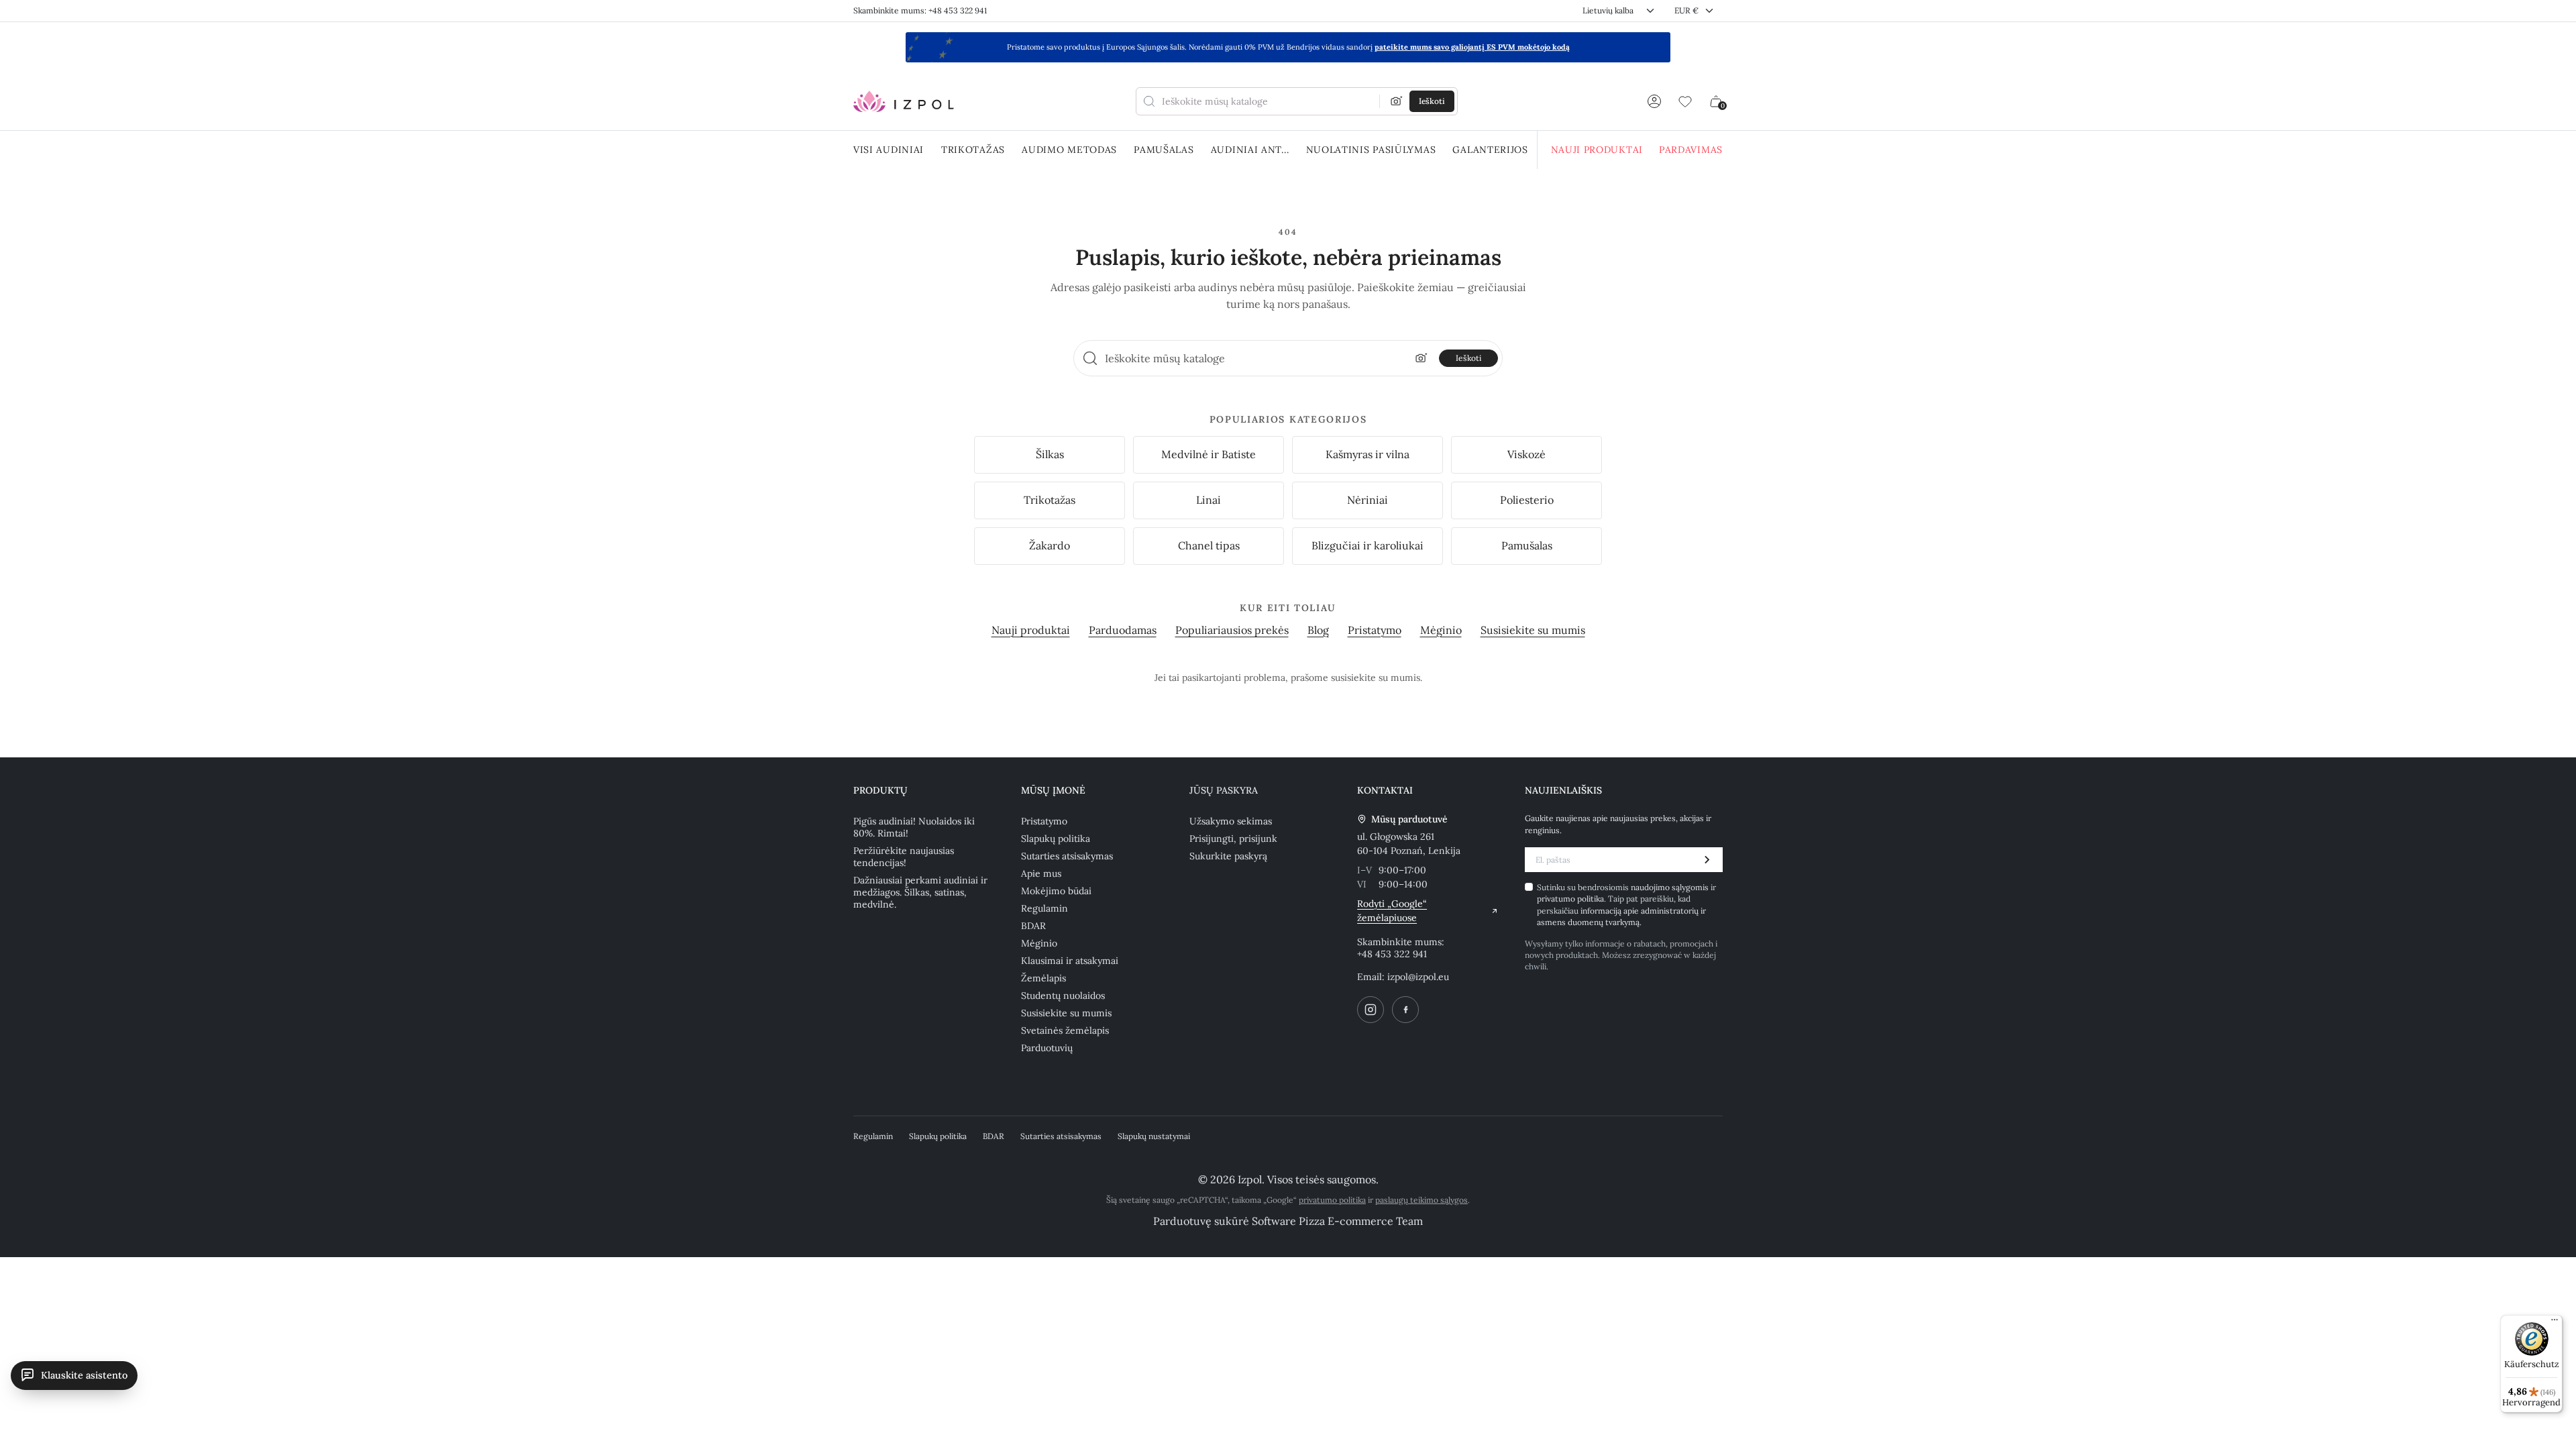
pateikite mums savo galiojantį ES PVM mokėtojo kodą (1472, 47)
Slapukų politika (1056, 839)
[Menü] (2555, 1323)
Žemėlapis (1043, 978)
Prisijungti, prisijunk (1233, 839)
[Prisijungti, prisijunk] (1654, 101)
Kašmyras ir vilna (1367, 454)
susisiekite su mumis (1376, 678)
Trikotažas (1050, 500)
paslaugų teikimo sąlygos (1421, 1200)
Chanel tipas (1209, 545)
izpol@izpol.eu (1418, 977)
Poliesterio (1527, 500)
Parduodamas (1123, 630)
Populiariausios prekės (1232, 630)
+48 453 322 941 (1392, 954)
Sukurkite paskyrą (1228, 856)
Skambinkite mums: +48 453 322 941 (920, 10)
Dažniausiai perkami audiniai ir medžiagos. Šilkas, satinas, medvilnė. (920, 892)
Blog (1318, 630)
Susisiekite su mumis (1533, 630)
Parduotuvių (1047, 1048)
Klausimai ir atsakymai (1070, 961)
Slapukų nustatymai (1154, 1136)
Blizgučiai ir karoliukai (1367, 545)
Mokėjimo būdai (1056, 891)
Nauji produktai (1031, 630)
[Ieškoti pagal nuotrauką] (1397, 101)
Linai (1209, 500)
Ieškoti (1468, 358)
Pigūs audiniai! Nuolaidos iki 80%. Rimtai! (914, 827)
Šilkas (1050, 454)
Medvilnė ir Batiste (1209, 454)
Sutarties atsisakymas (1067, 856)
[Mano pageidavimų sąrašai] (1685, 101)
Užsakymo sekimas (1231, 821)
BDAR (1033, 926)
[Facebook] (1405, 1010)
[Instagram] (1371, 1010)
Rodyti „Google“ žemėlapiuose (1392, 911)
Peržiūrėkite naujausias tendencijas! (904, 857)
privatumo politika (1570, 899)
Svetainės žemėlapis (1065, 1030)
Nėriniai (1367, 500)
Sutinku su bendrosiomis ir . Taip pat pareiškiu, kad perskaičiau (1626, 905)
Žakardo (1050, 545)
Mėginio (1441, 630)
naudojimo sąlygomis (1671, 887)
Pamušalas (1527, 545)
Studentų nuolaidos (1063, 996)
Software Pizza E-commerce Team (1337, 1221)
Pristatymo (1375, 630)
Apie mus (1041, 873)
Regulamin (1044, 908)
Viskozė (1526, 454)
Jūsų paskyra (1224, 790)
